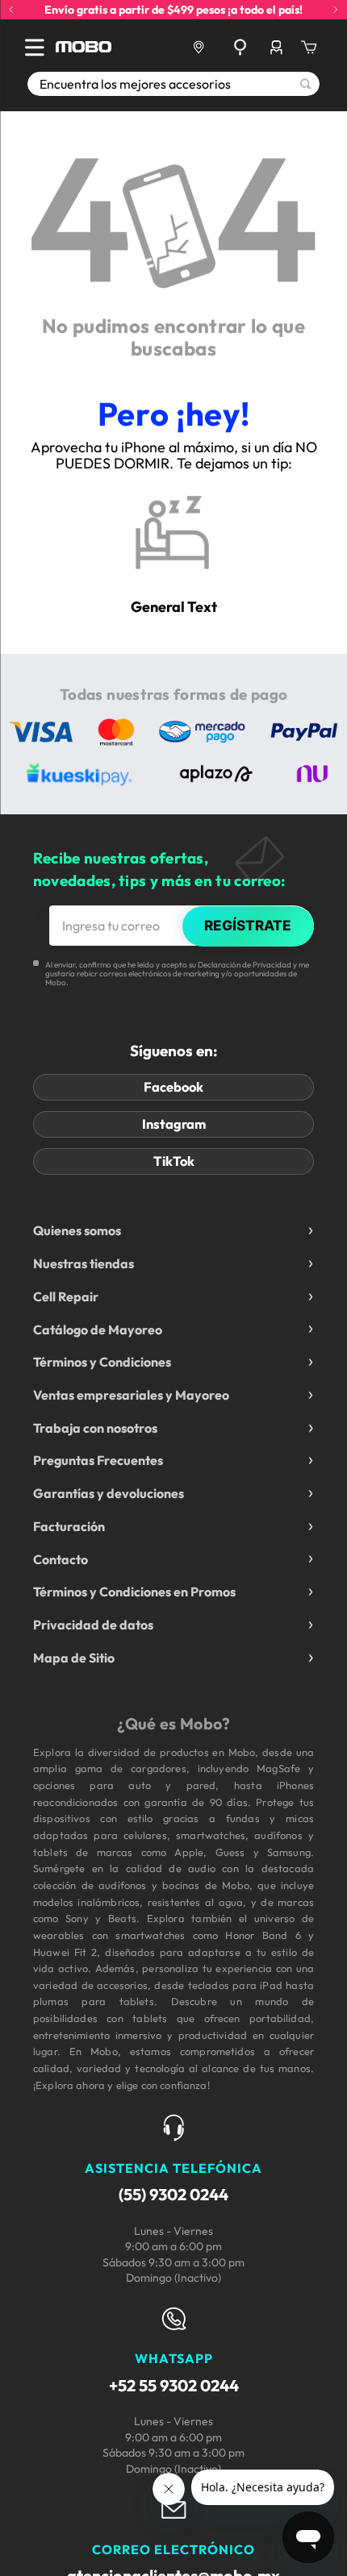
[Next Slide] (336, 10)
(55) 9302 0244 (173, 2194)
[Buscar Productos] (305, 84)
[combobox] (173, 84)
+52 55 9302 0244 (174, 2385)
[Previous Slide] (11, 10)
